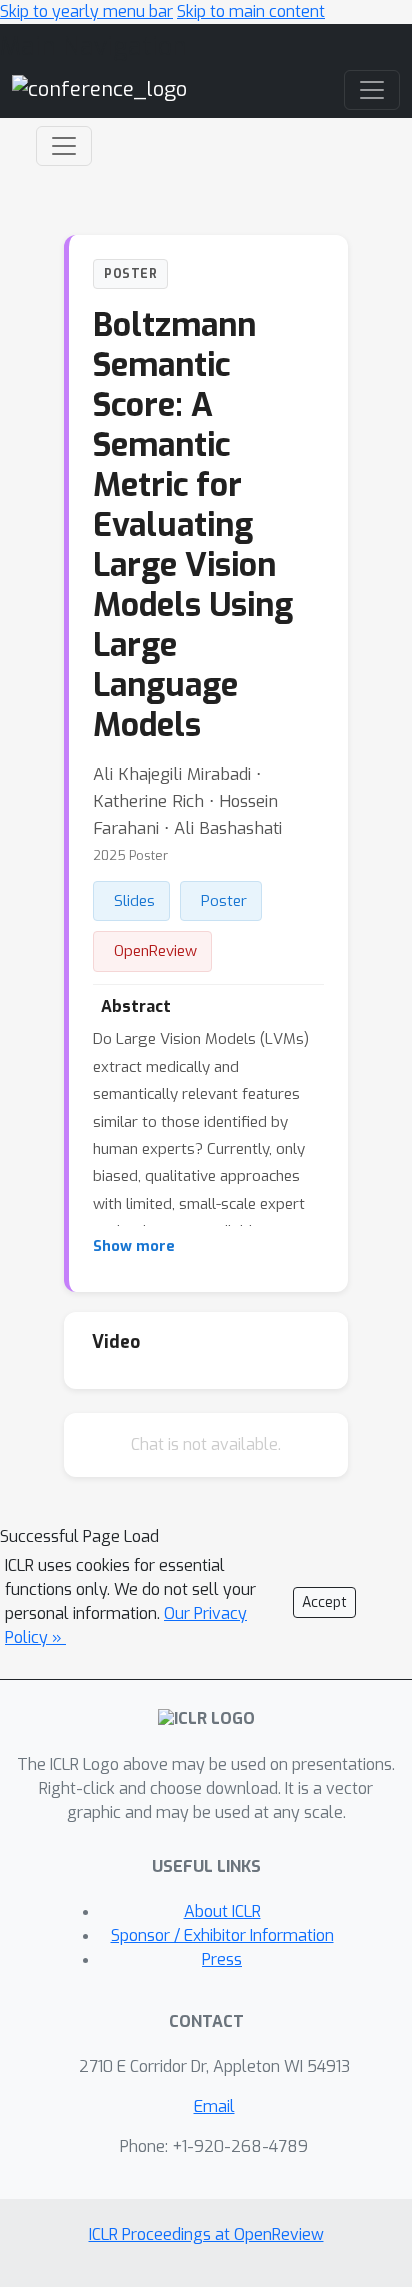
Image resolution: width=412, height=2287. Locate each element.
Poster (224, 901)
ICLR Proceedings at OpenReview (206, 2234)
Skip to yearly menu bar (86, 11)
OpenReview (155, 951)
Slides (134, 901)
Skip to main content (251, 11)
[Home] (99, 89)
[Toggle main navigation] (372, 90)
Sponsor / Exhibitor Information (222, 1935)
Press (222, 1959)
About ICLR (222, 1911)
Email (214, 2106)
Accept (324, 1602)
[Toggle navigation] (64, 146)
